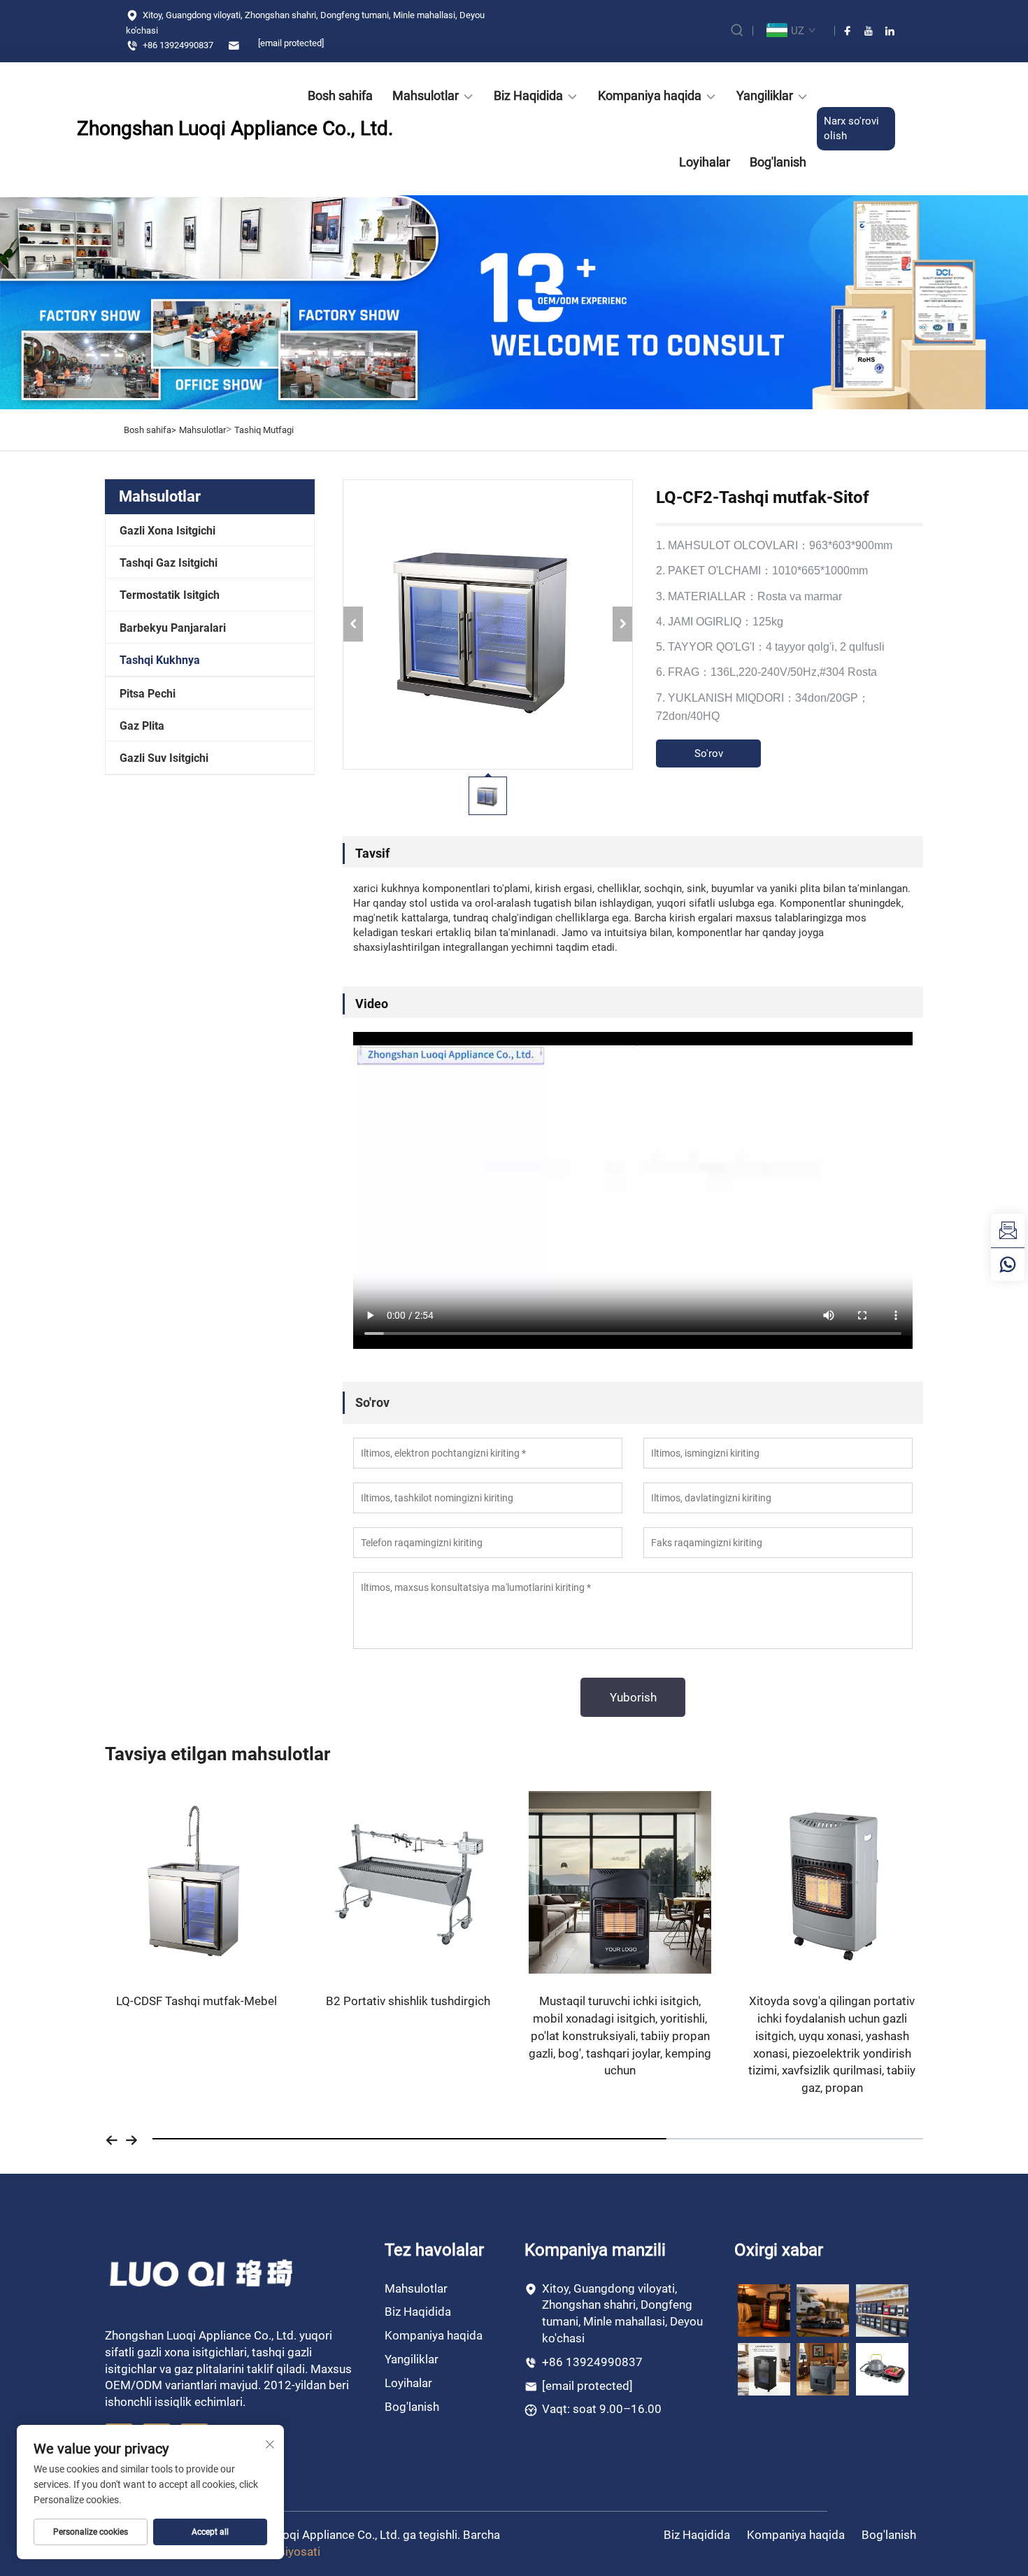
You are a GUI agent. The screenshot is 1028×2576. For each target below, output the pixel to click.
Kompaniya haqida (650, 95)
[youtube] (869, 31)
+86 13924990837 (177, 45)
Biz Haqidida (528, 95)
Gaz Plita (142, 726)
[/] (202, 2273)
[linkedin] (890, 31)
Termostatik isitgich (170, 595)
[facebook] (848, 31)
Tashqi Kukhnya (160, 660)
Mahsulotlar (426, 95)
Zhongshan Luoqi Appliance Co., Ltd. (157, 128)
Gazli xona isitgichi (167, 531)
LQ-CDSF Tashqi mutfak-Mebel (197, 2001)
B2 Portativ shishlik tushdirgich (408, 2001)
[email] (1008, 1231)
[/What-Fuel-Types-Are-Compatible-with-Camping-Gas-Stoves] (882, 2369)
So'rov (709, 753)
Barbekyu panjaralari (173, 628)
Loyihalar (705, 162)
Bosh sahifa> (150, 430)
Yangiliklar (765, 95)
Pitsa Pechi (148, 694)
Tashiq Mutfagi (264, 430)
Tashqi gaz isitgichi (169, 563)
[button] (112, 2139)
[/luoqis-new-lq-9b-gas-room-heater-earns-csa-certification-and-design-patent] (764, 2309)
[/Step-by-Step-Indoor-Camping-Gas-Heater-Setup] (823, 2369)
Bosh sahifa (340, 95)
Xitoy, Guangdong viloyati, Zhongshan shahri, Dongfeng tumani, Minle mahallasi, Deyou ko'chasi (305, 23)
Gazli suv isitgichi (164, 758)
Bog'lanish (778, 162)
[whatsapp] (1008, 1264)
